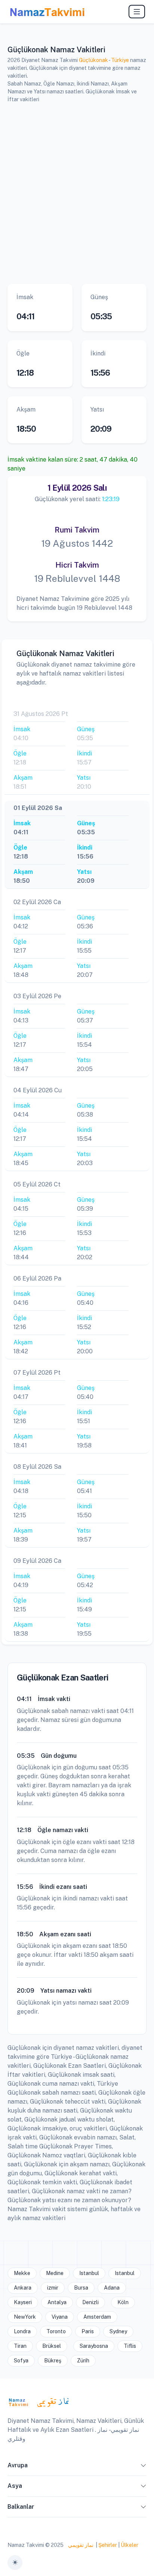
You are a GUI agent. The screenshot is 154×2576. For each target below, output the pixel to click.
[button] (144, 2467)
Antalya (57, 2302)
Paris (88, 2331)
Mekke (22, 2273)
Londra (22, 2331)
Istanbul (89, 2273)
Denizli (90, 2302)
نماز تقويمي (80, 2545)
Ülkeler (130, 2545)
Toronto (56, 2331)
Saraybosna (94, 2346)
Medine (55, 2273)
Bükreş (53, 2361)
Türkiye (120, 60)
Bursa (81, 2288)
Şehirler (108, 2545)
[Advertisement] (77, 192)
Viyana (60, 2317)
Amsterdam (97, 2317)
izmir (53, 2288)
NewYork (25, 2317)
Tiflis (130, 2346)
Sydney (118, 2331)
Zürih (83, 2361)
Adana (112, 2288)
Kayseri (23, 2302)
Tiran (20, 2346)
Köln (123, 2302)
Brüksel (52, 2346)
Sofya (21, 2361)
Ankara (23, 2288)
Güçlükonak (93, 60)
